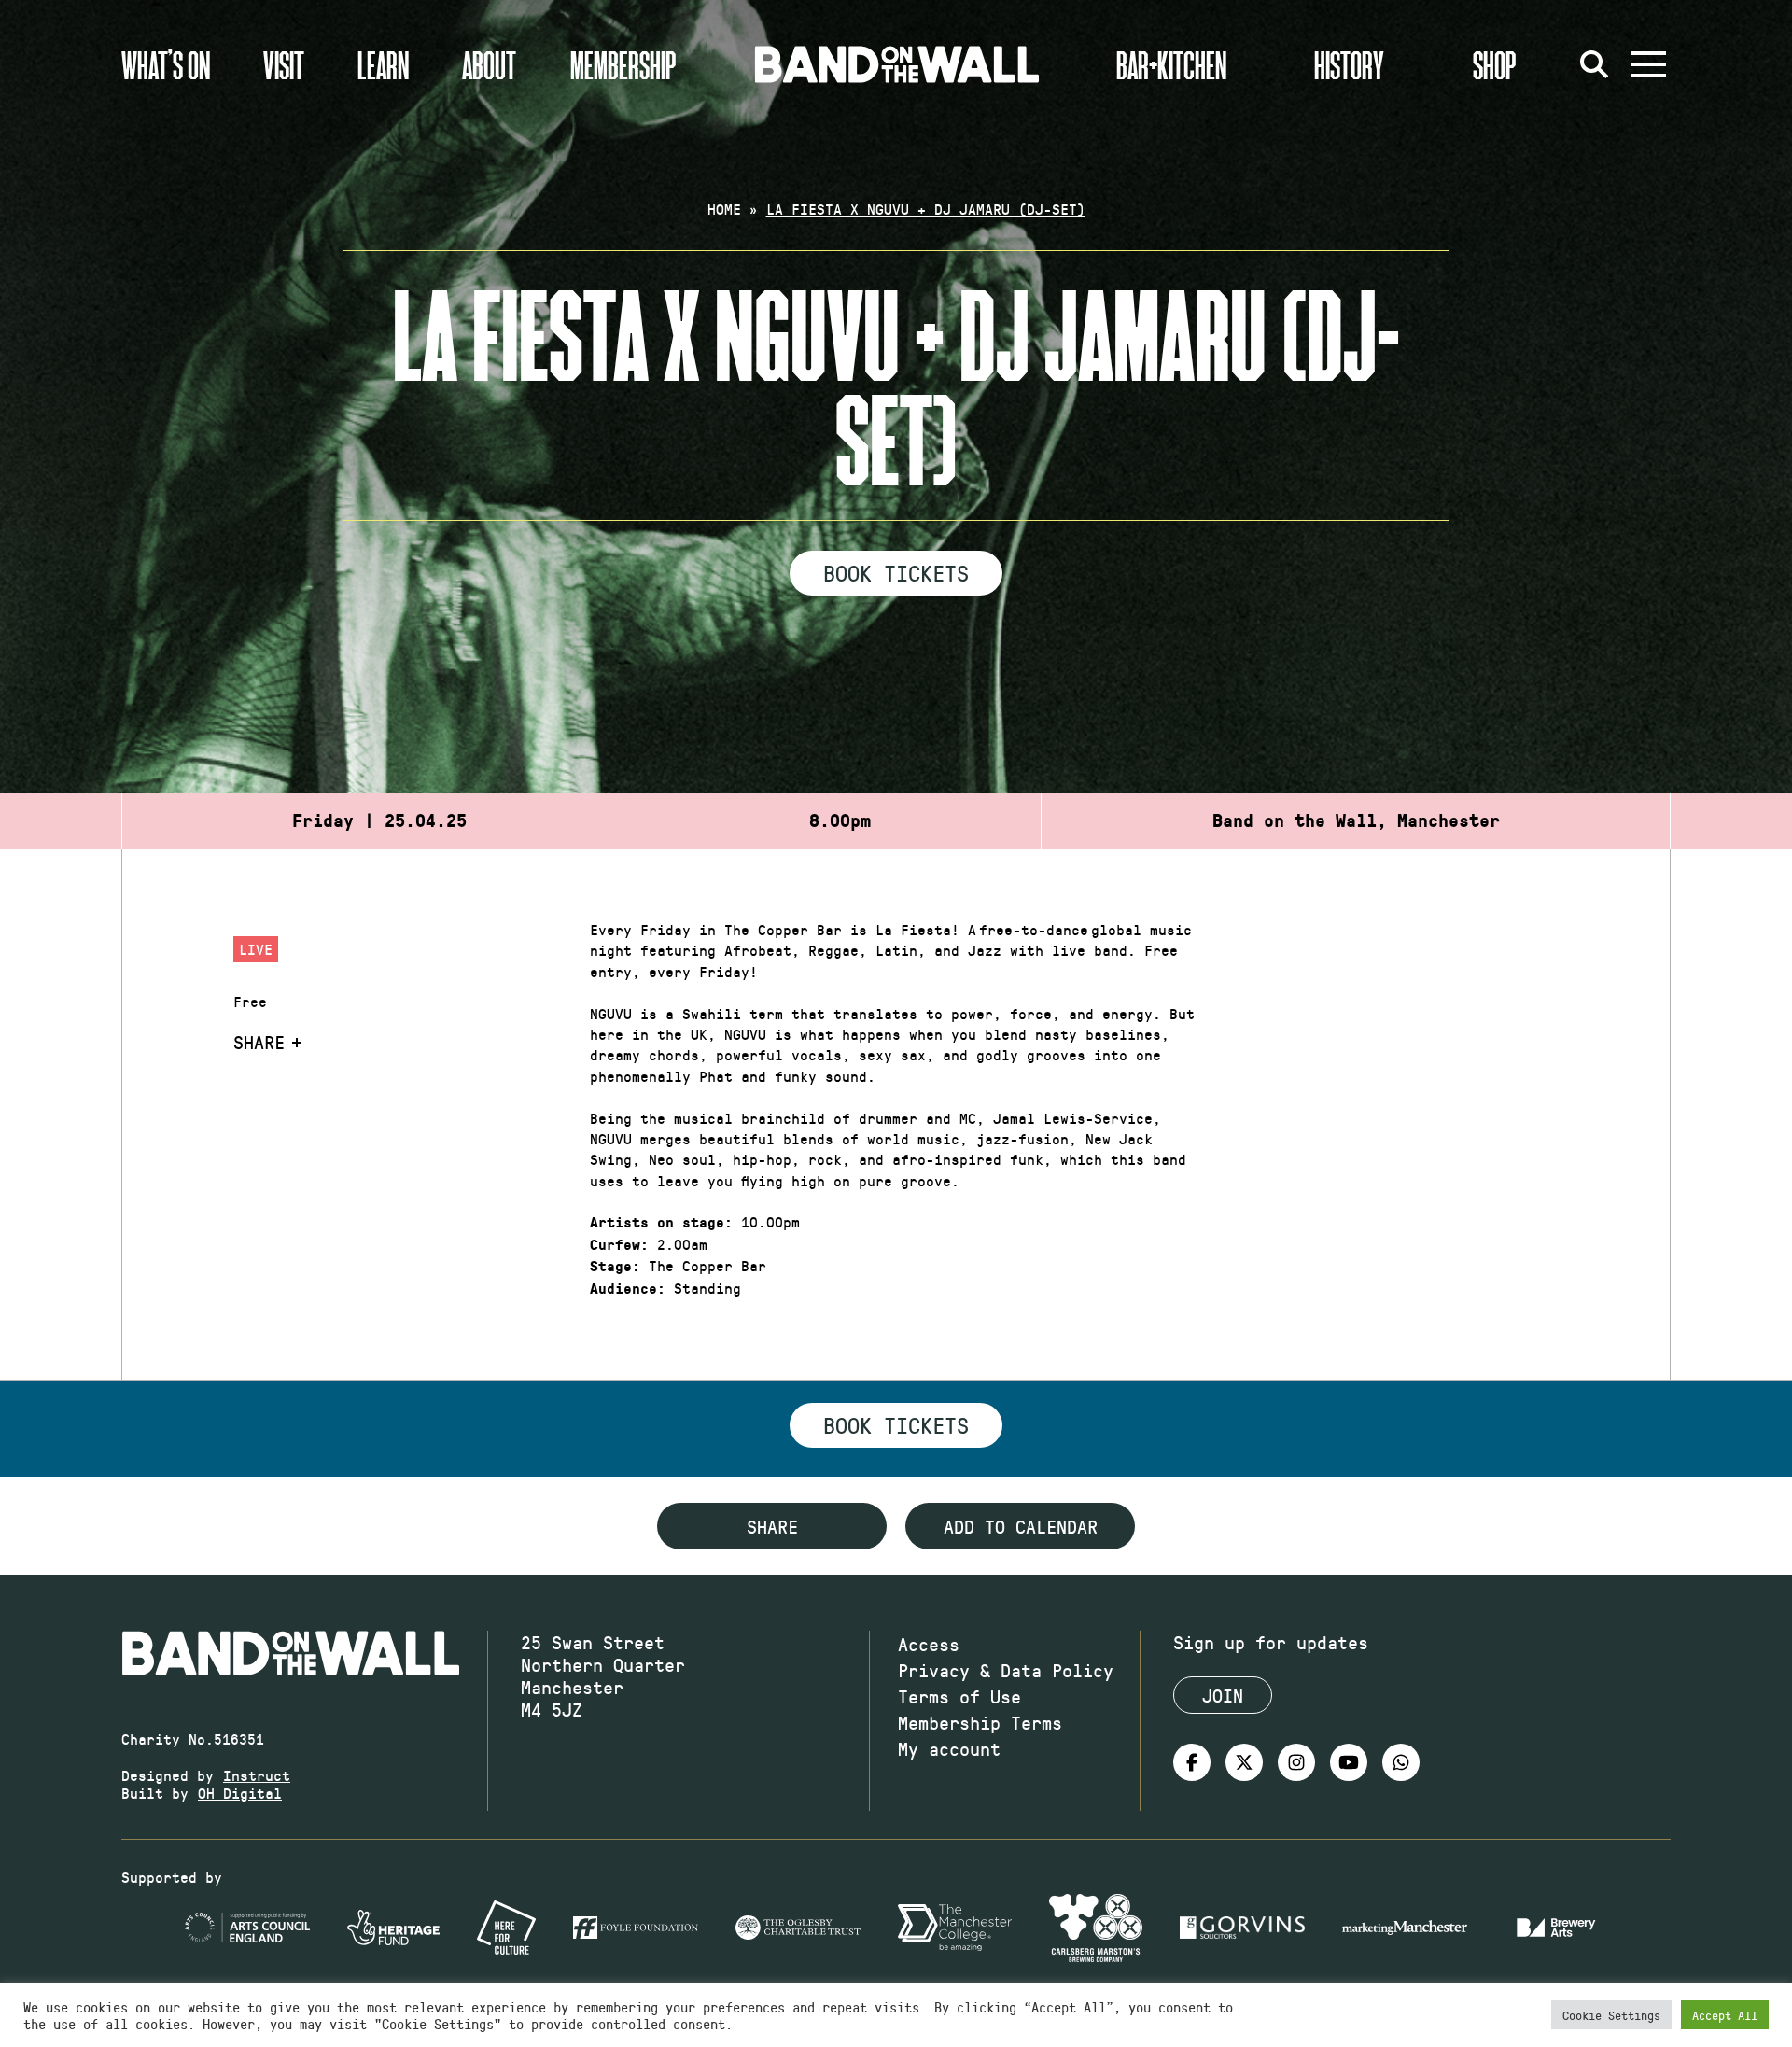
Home (724, 209)
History (1349, 64)
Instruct (257, 1775)
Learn (383, 64)
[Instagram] (1296, 1762)
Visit (284, 64)
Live (256, 949)
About (489, 64)
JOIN (1223, 1695)
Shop (1495, 64)
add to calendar (1021, 1526)
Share (259, 1042)
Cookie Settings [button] (1611, 2015)
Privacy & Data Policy (1006, 1670)
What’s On (166, 64)
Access (929, 1644)
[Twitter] (1244, 1762)
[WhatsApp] (1401, 1762)
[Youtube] (1349, 1762)
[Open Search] (1594, 64)
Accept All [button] (1725, 2015)
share (772, 1526)
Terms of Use (959, 1696)
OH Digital (240, 1793)
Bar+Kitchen (1171, 64)
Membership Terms (980, 1722)
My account (949, 1748)
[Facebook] (1192, 1762)
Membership (623, 64)
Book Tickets (896, 572)
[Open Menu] (1648, 64)
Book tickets (896, 1424)
